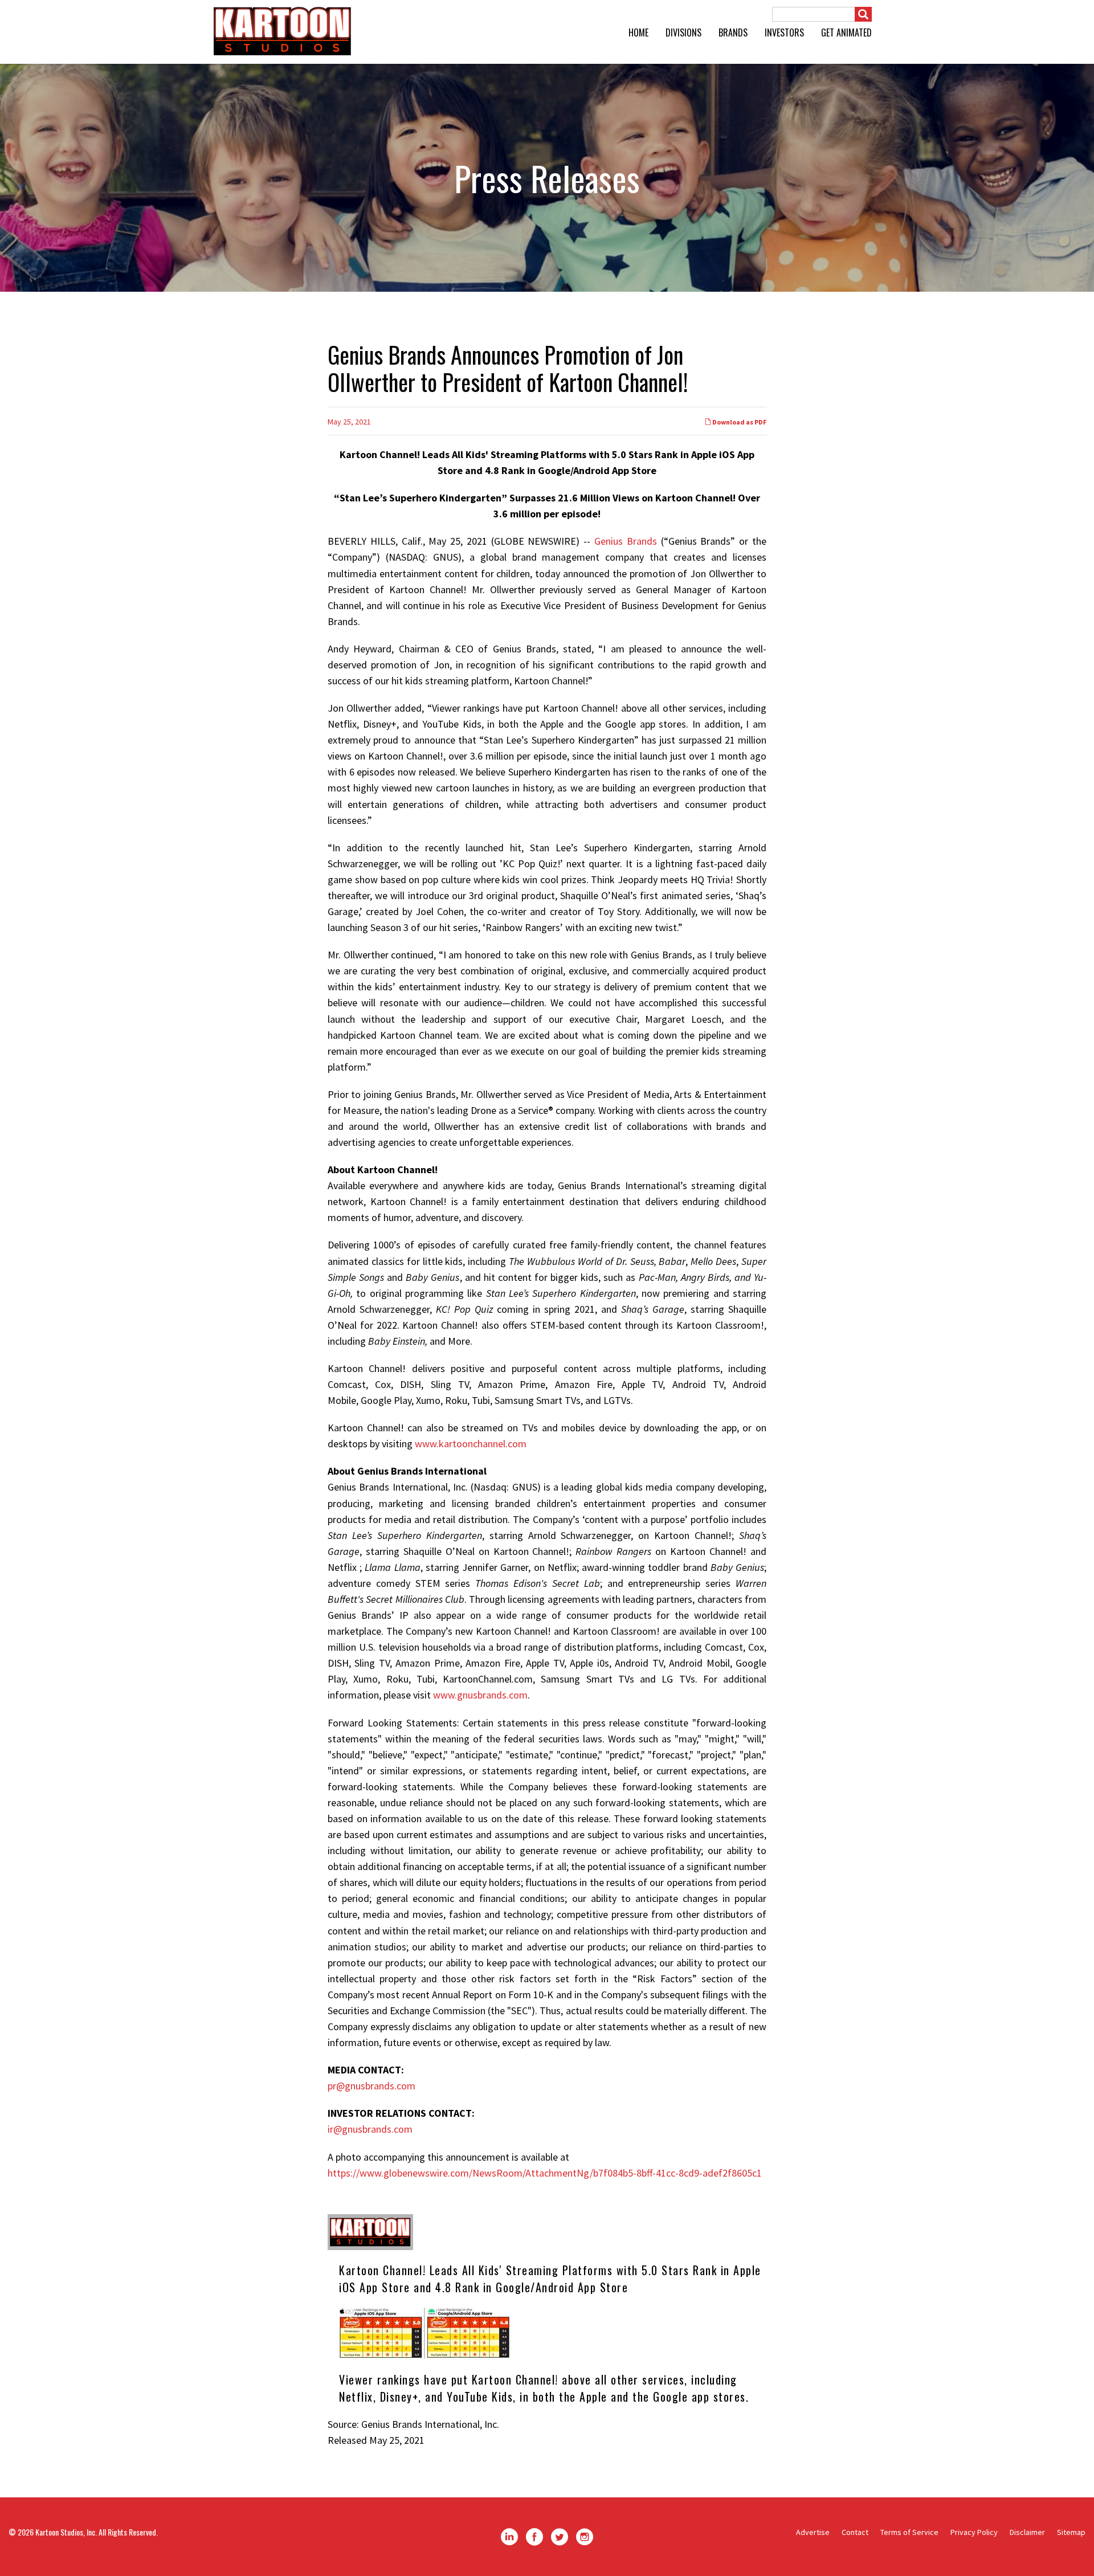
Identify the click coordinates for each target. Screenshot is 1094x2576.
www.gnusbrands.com (480, 1695)
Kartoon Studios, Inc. (66, 2532)
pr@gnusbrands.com (372, 2086)
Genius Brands (626, 541)
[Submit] (863, 14)
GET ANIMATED (846, 32)
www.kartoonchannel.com (471, 1444)
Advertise (813, 2532)
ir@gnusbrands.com (370, 2129)
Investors (784, 32)
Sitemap (1071, 2532)
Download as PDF (739, 422)
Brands (733, 32)
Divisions (683, 32)
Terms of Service (909, 2532)
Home (638, 32)
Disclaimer (1027, 2532)
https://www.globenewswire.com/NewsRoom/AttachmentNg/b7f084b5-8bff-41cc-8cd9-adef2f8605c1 (545, 2173)
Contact (855, 2532)
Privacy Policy (974, 2532)
